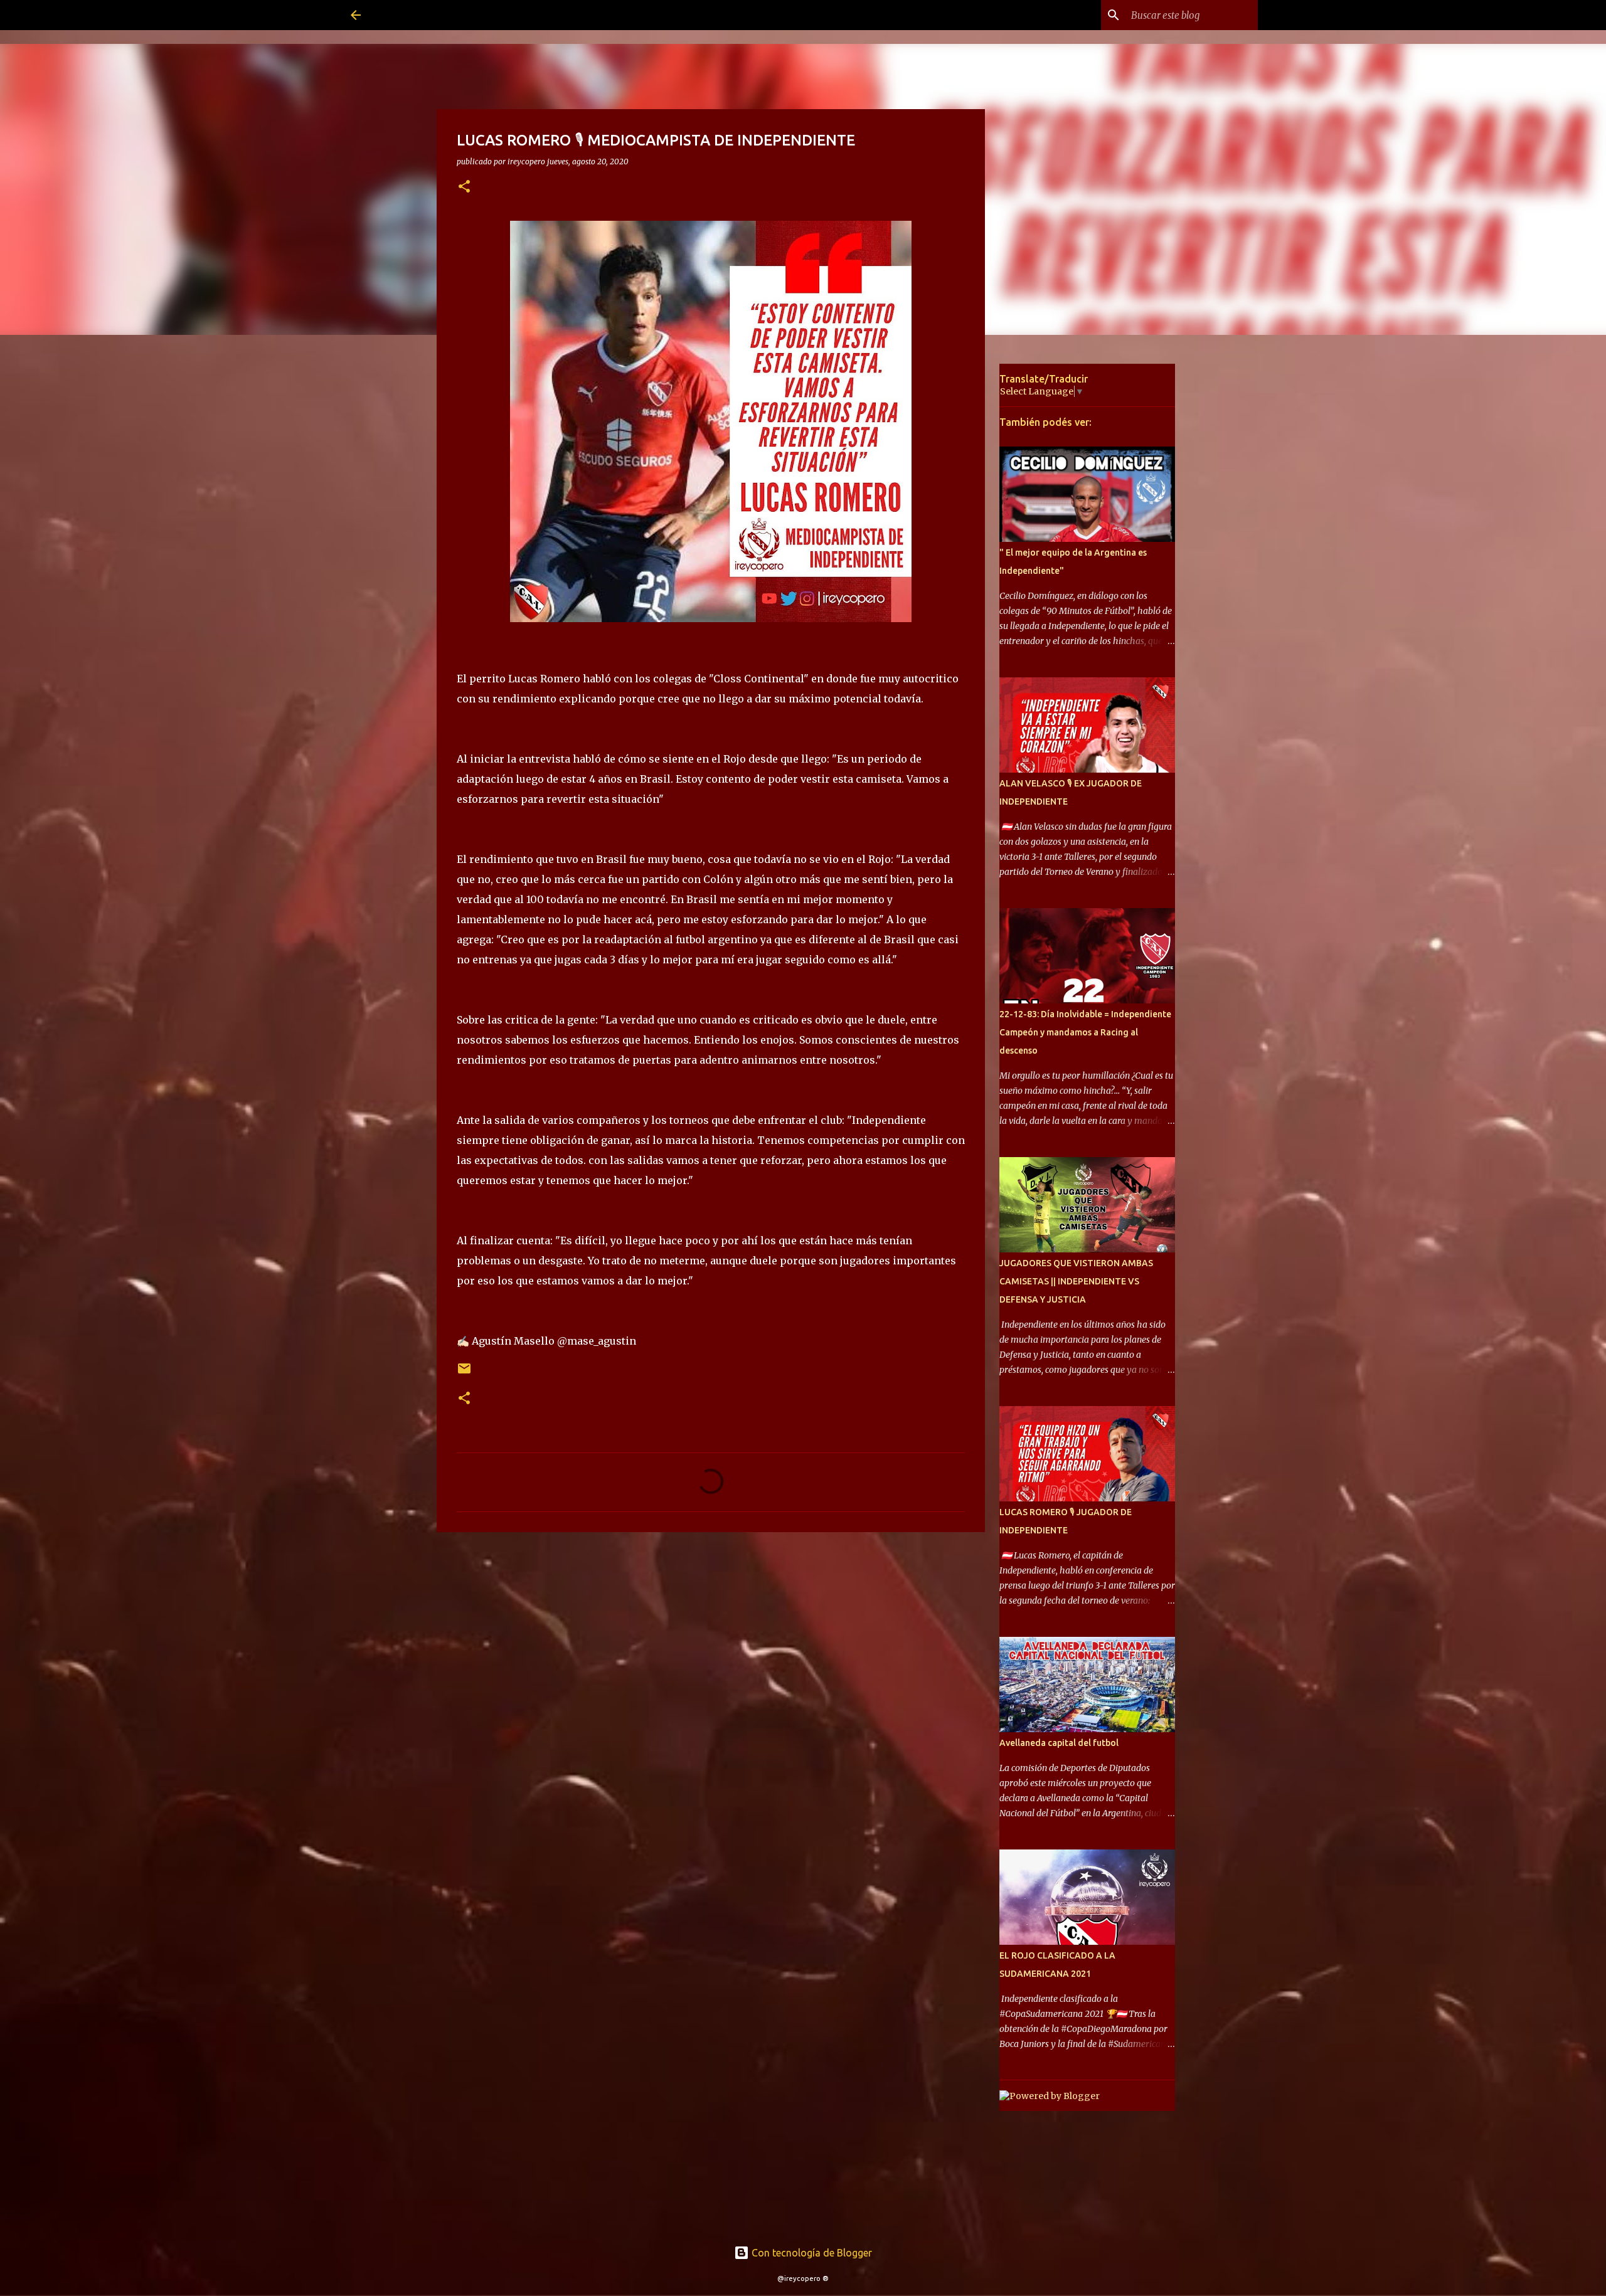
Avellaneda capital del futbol (1059, 1743)
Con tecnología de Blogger (811, 2253)
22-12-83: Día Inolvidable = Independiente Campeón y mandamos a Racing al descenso (1085, 1032)
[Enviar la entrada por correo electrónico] (464, 1373)
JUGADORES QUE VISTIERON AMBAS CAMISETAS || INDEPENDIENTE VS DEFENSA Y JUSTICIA (1076, 1281)
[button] (464, 187)
